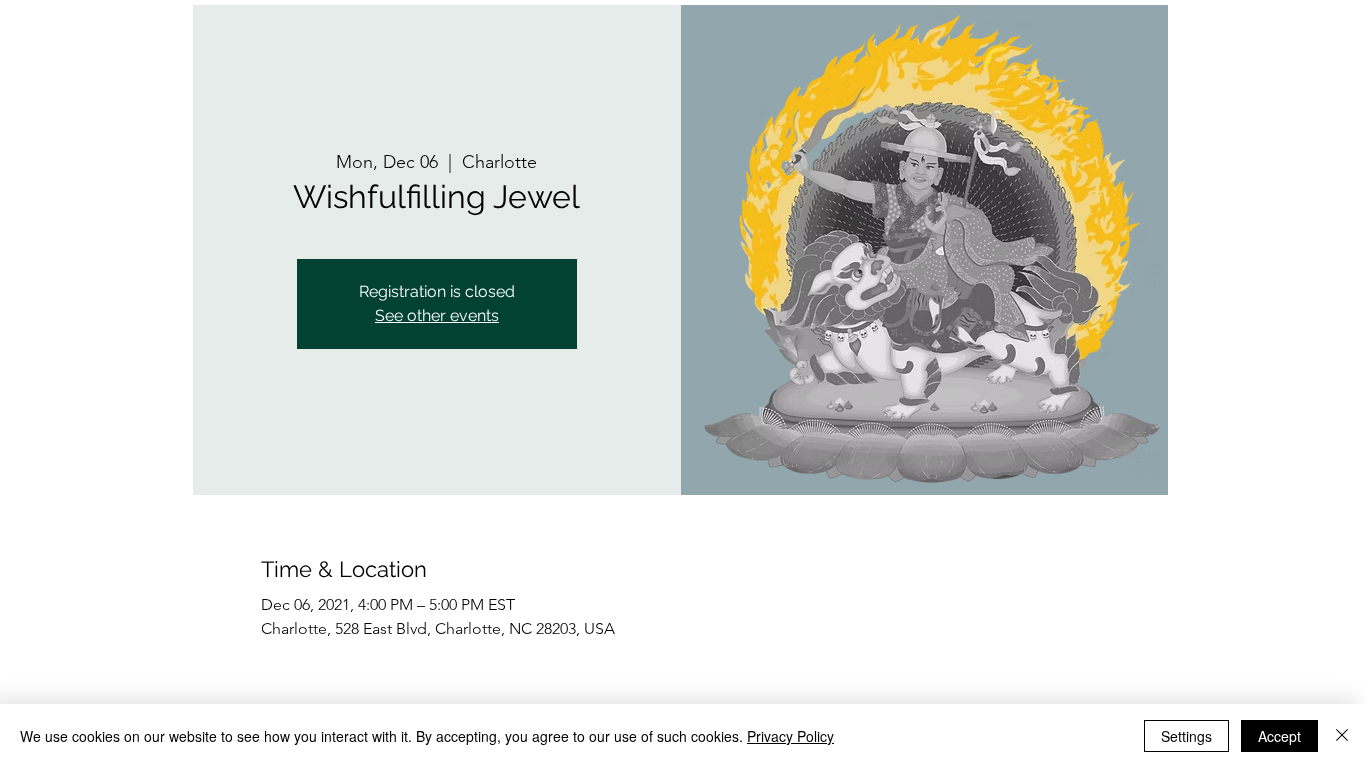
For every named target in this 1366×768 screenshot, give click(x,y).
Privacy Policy (790, 736)
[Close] (1342, 736)
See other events (437, 315)
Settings (1186, 736)
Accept (1279, 736)
